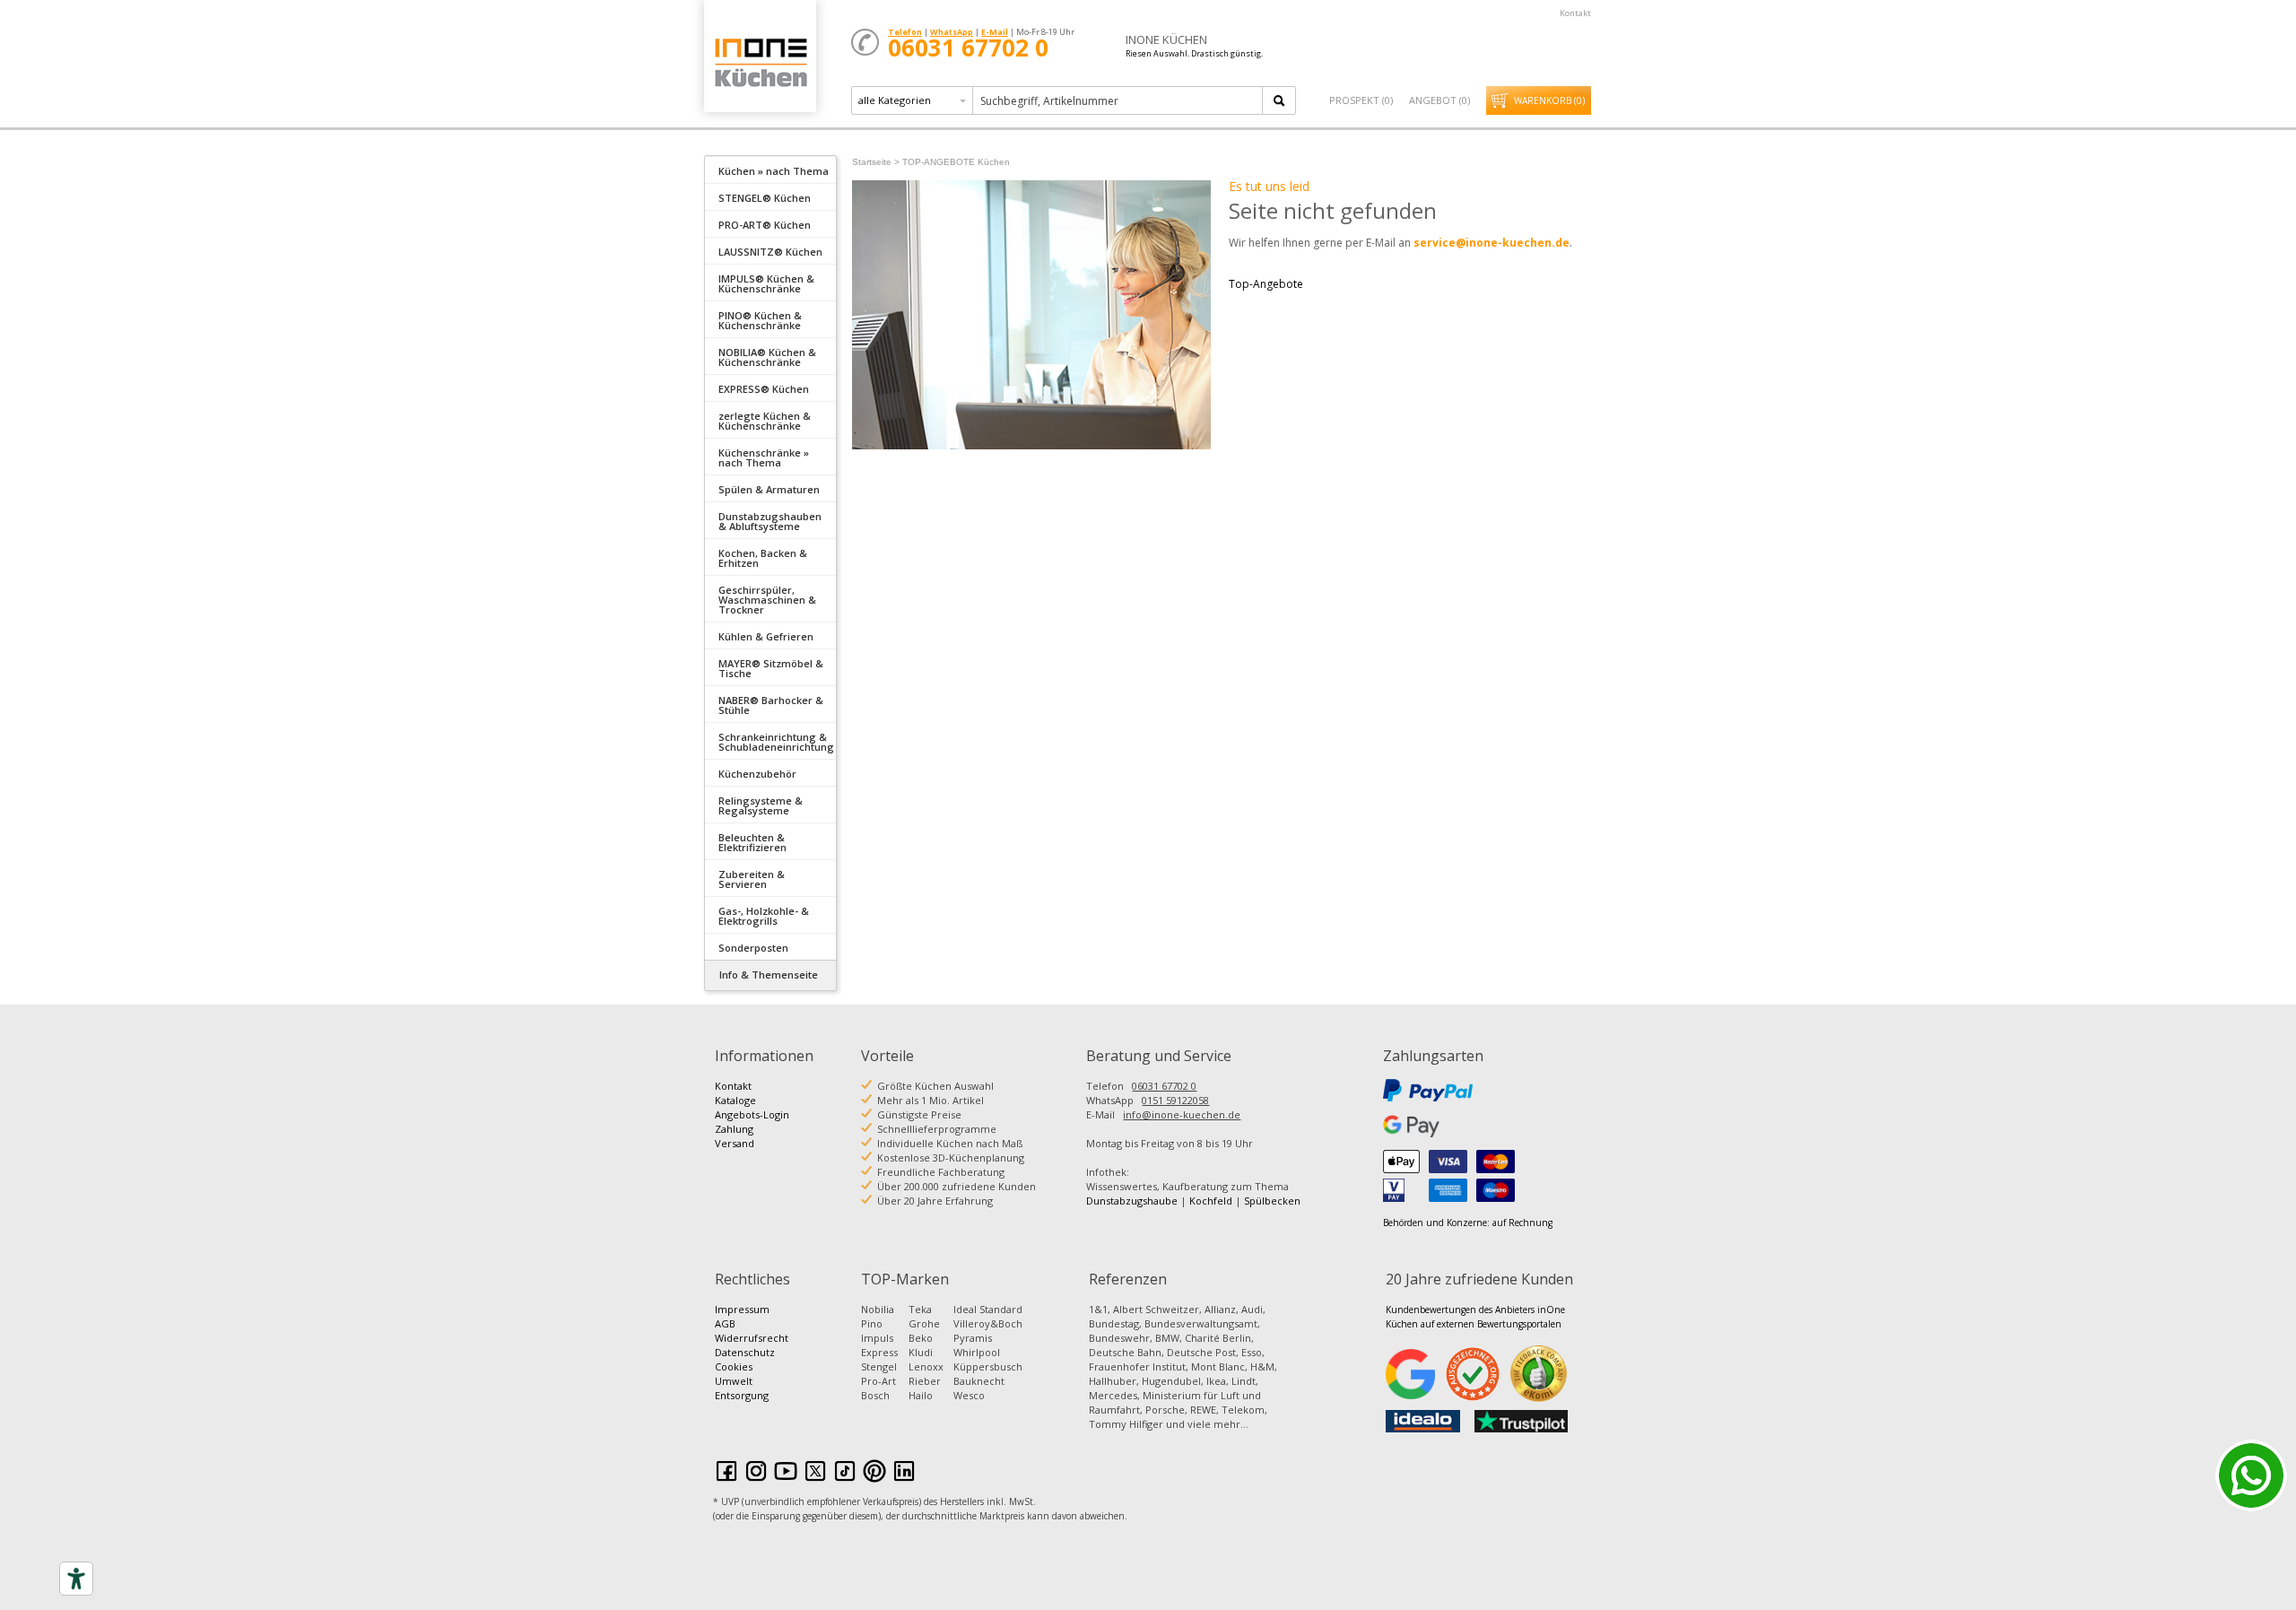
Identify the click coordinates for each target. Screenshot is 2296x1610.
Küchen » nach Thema (774, 171)
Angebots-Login (752, 1114)
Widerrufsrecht (752, 1338)
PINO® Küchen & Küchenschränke (760, 320)
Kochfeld (1211, 1201)
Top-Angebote (1266, 284)
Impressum (742, 1309)
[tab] (770, 170)
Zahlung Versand (735, 1136)
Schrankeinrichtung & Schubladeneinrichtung (776, 742)
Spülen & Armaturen (769, 489)
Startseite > (876, 162)
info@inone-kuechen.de (1182, 1114)
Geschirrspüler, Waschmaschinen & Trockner (767, 600)
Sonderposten (753, 948)
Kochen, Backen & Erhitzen (763, 558)
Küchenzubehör (757, 774)
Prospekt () (1361, 100)
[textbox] (1119, 100)
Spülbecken (1272, 1201)
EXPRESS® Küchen (764, 389)
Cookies (734, 1366)
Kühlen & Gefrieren (766, 636)
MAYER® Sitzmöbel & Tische (771, 668)
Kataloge (735, 1100)
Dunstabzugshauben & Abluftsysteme (770, 521)
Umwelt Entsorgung (742, 1388)
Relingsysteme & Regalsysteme (761, 805)
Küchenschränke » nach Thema (764, 457)
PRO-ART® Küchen (765, 225)
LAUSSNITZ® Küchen (770, 252)
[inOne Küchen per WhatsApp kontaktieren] (2251, 1475)
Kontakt (1575, 13)
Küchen (760, 62)
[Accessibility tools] (76, 1579)
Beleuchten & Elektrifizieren (752, 842)
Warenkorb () (1549, 100)
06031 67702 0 (1164, 1086)
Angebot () (1439, 100)
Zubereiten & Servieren (752, 879)
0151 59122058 (1175, 1100)
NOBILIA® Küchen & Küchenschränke (767, 357)
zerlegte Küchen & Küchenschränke (765, 421)
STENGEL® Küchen (765, 198)
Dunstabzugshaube (1132, 1201)
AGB (725, 1323)
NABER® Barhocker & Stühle (771, 705)
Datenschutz (745, 1352)
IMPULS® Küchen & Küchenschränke (766, 283)
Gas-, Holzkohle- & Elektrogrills (764, 916)
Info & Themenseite (769, 975)
